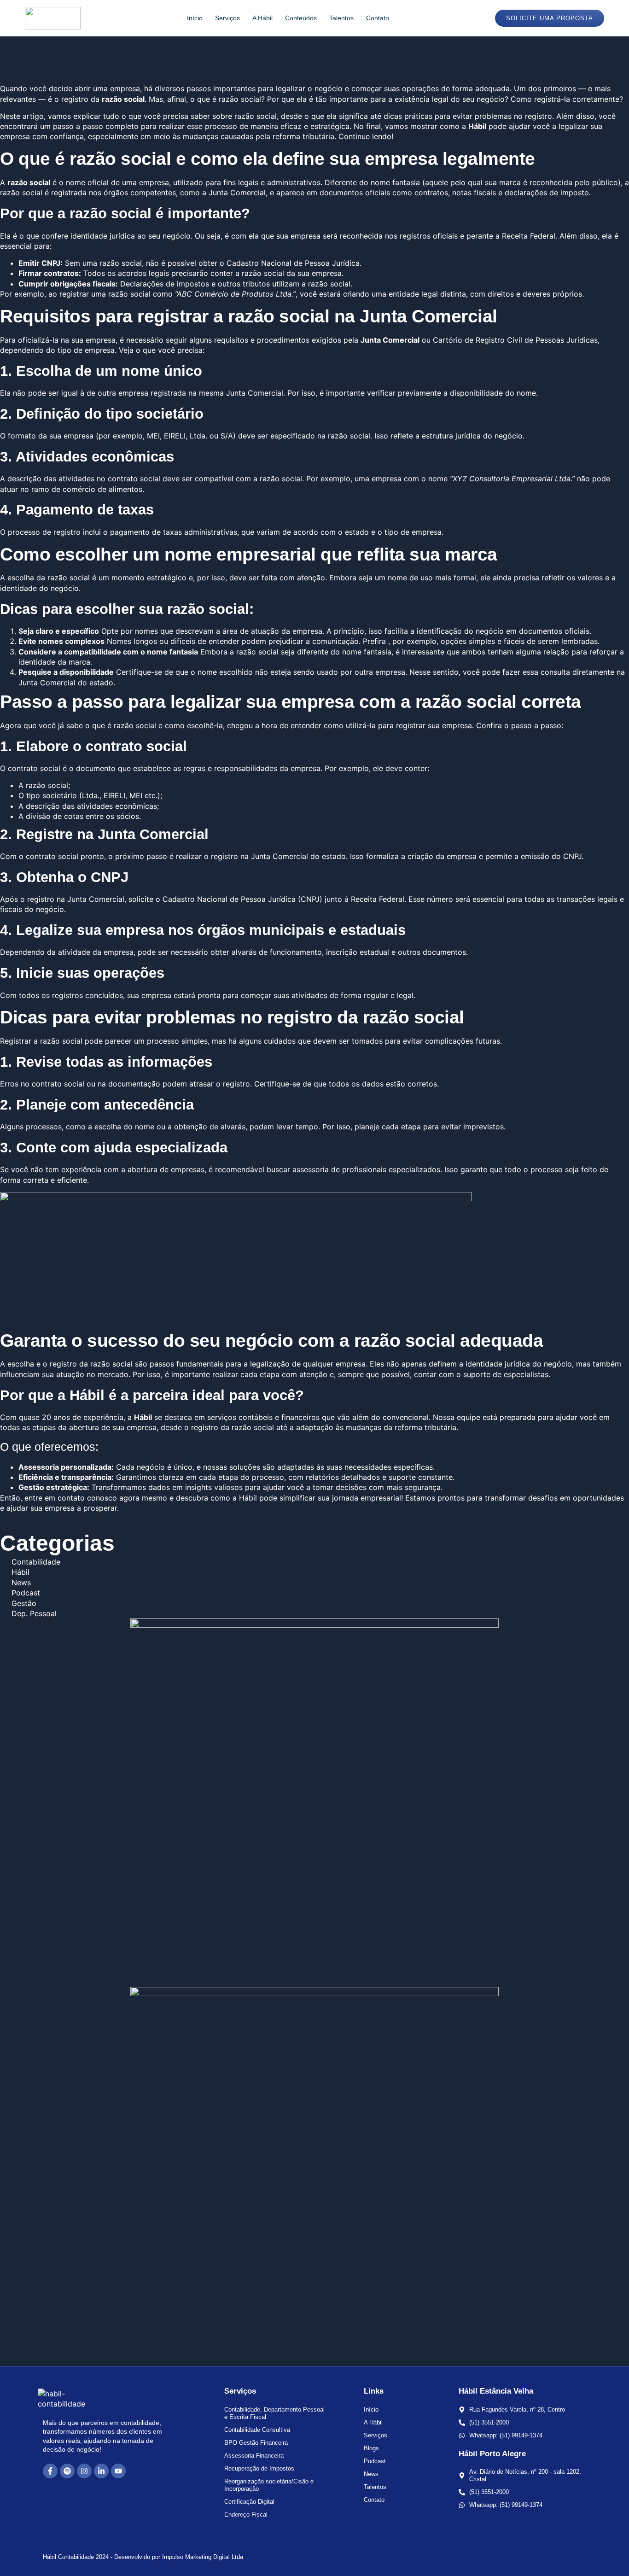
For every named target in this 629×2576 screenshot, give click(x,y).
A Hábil (262, 18)
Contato (378, 18)
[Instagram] (84, 2471)
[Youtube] (118, 2471)
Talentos (341, 18)
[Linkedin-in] (101, 2471)
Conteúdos (301, 18)
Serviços (227, 18)
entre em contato (55, 1498)
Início (195, 18)
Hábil (143, 1417)
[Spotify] (67, 2471)
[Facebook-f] (50, 2471)
